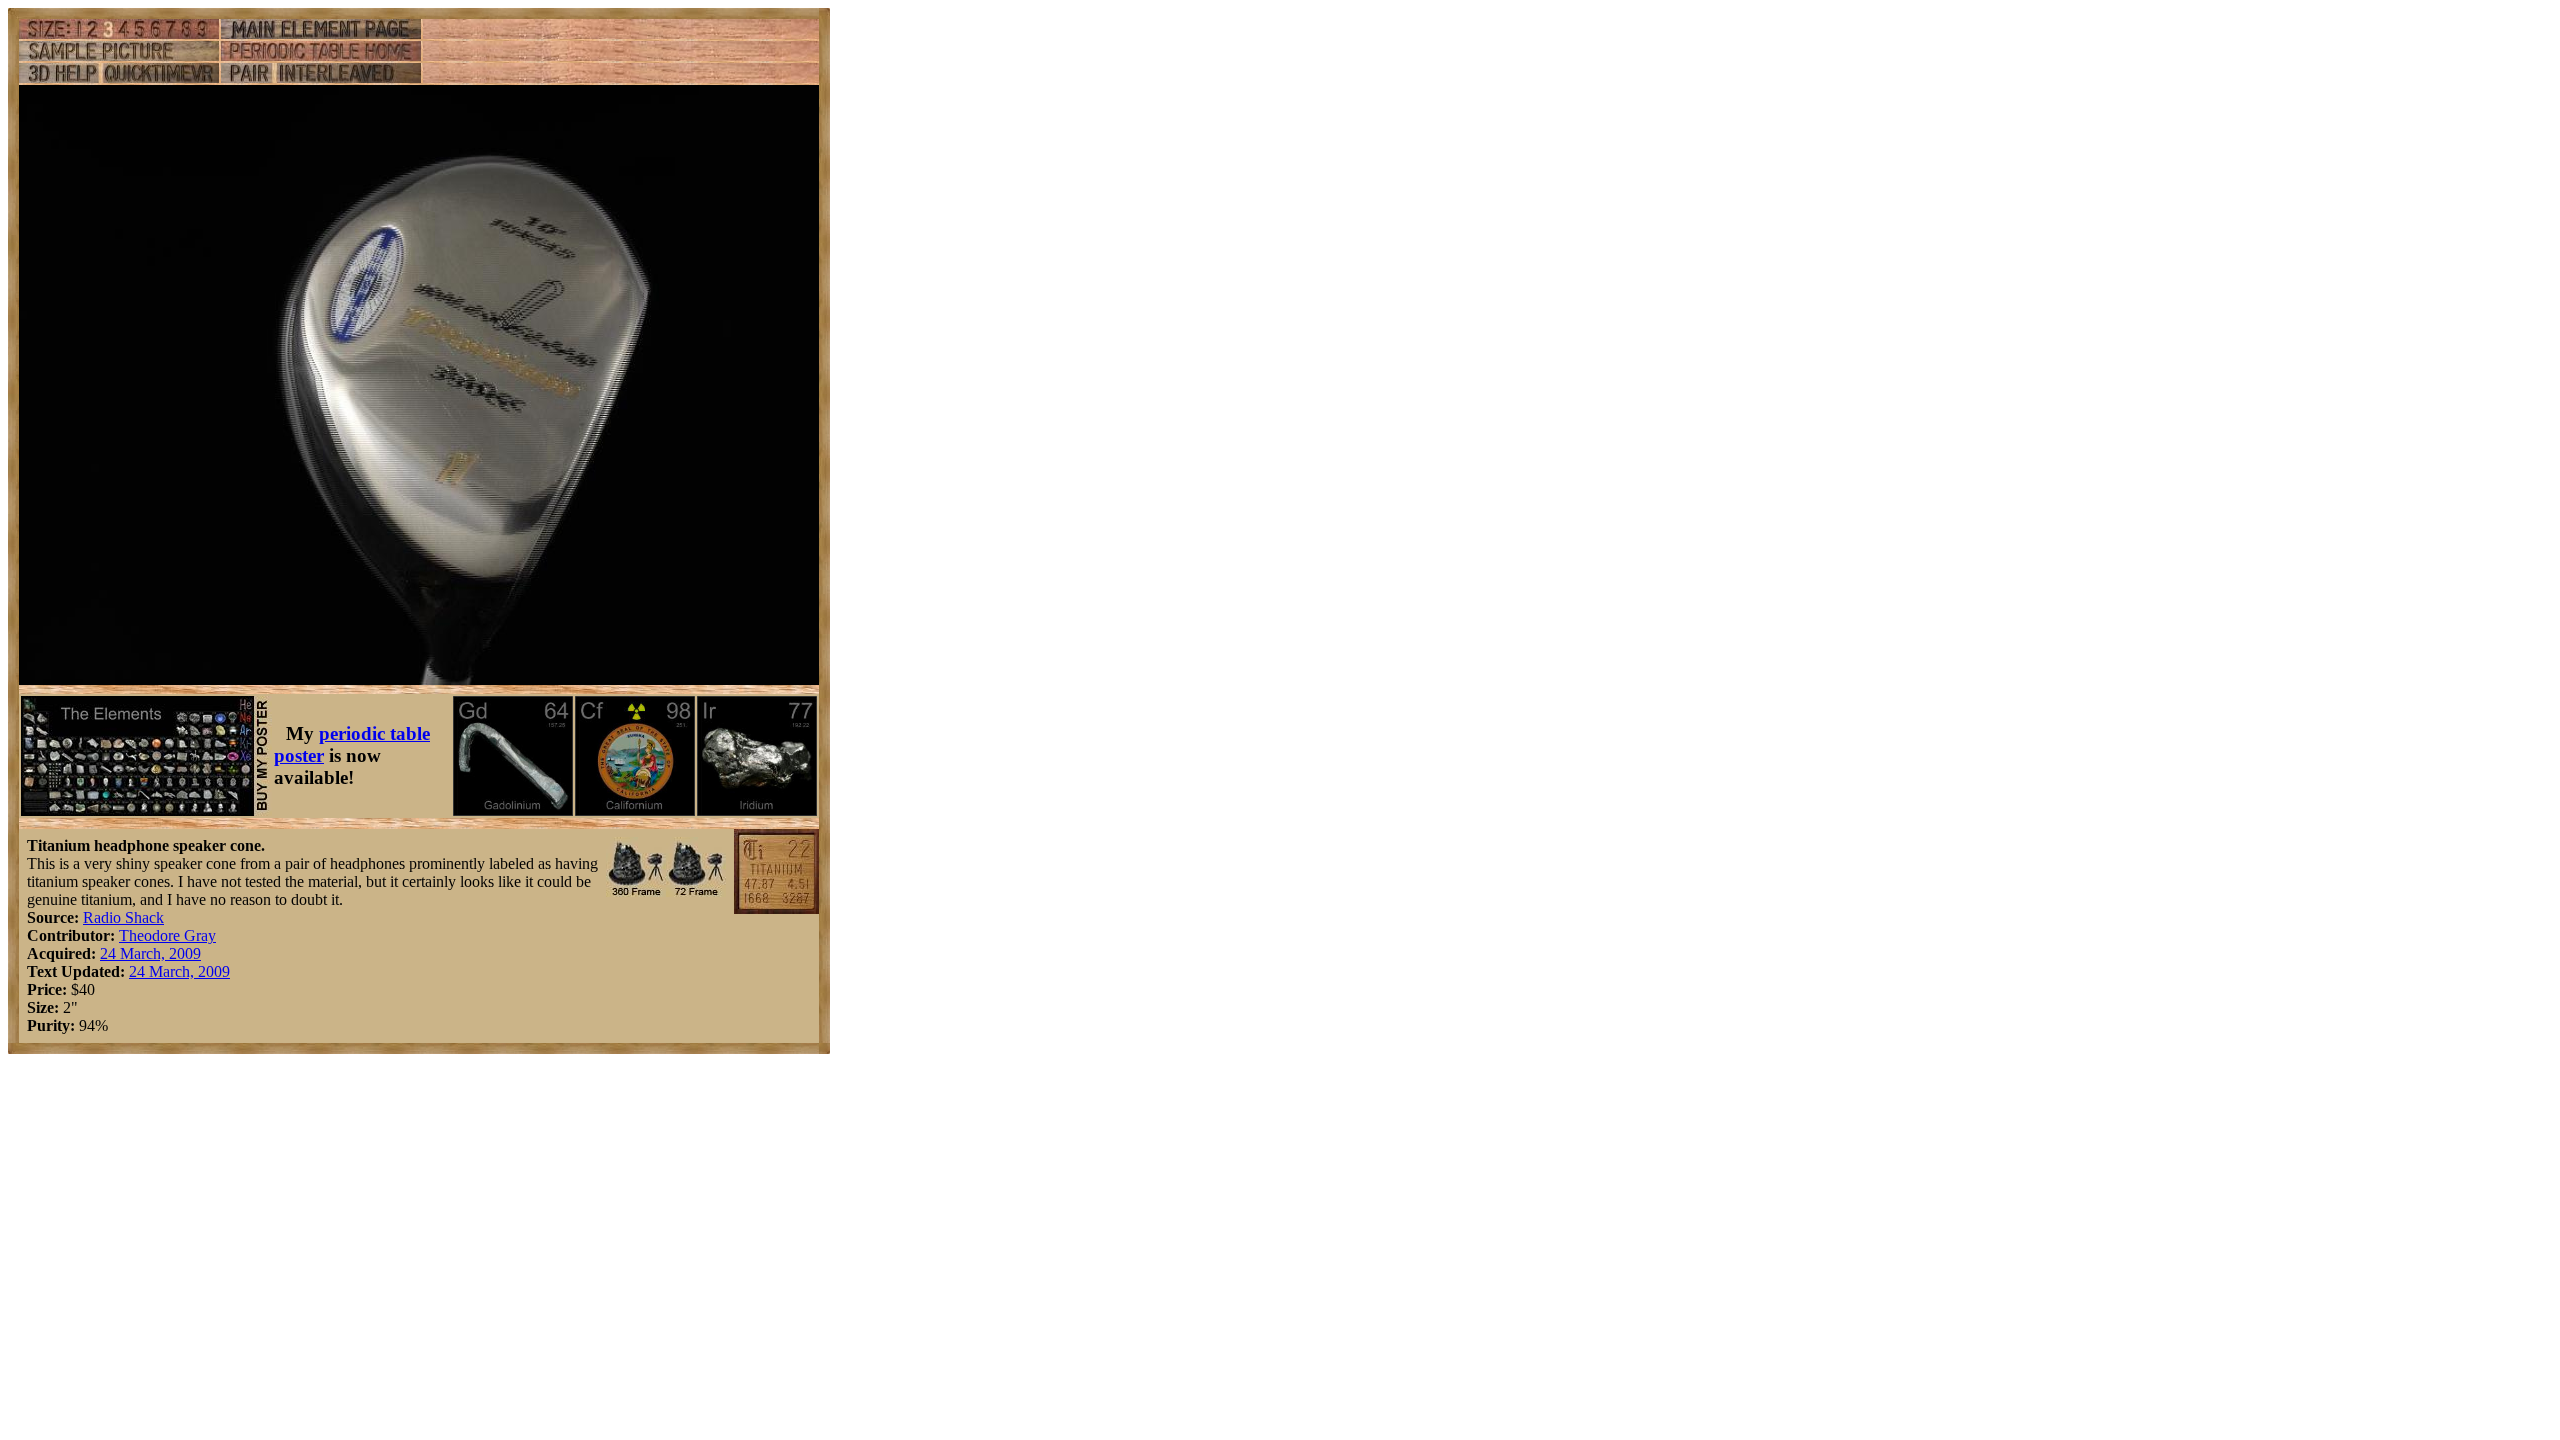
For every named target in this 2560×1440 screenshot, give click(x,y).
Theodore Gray (167, 935)
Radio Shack (123, 917)
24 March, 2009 (150, 953)
